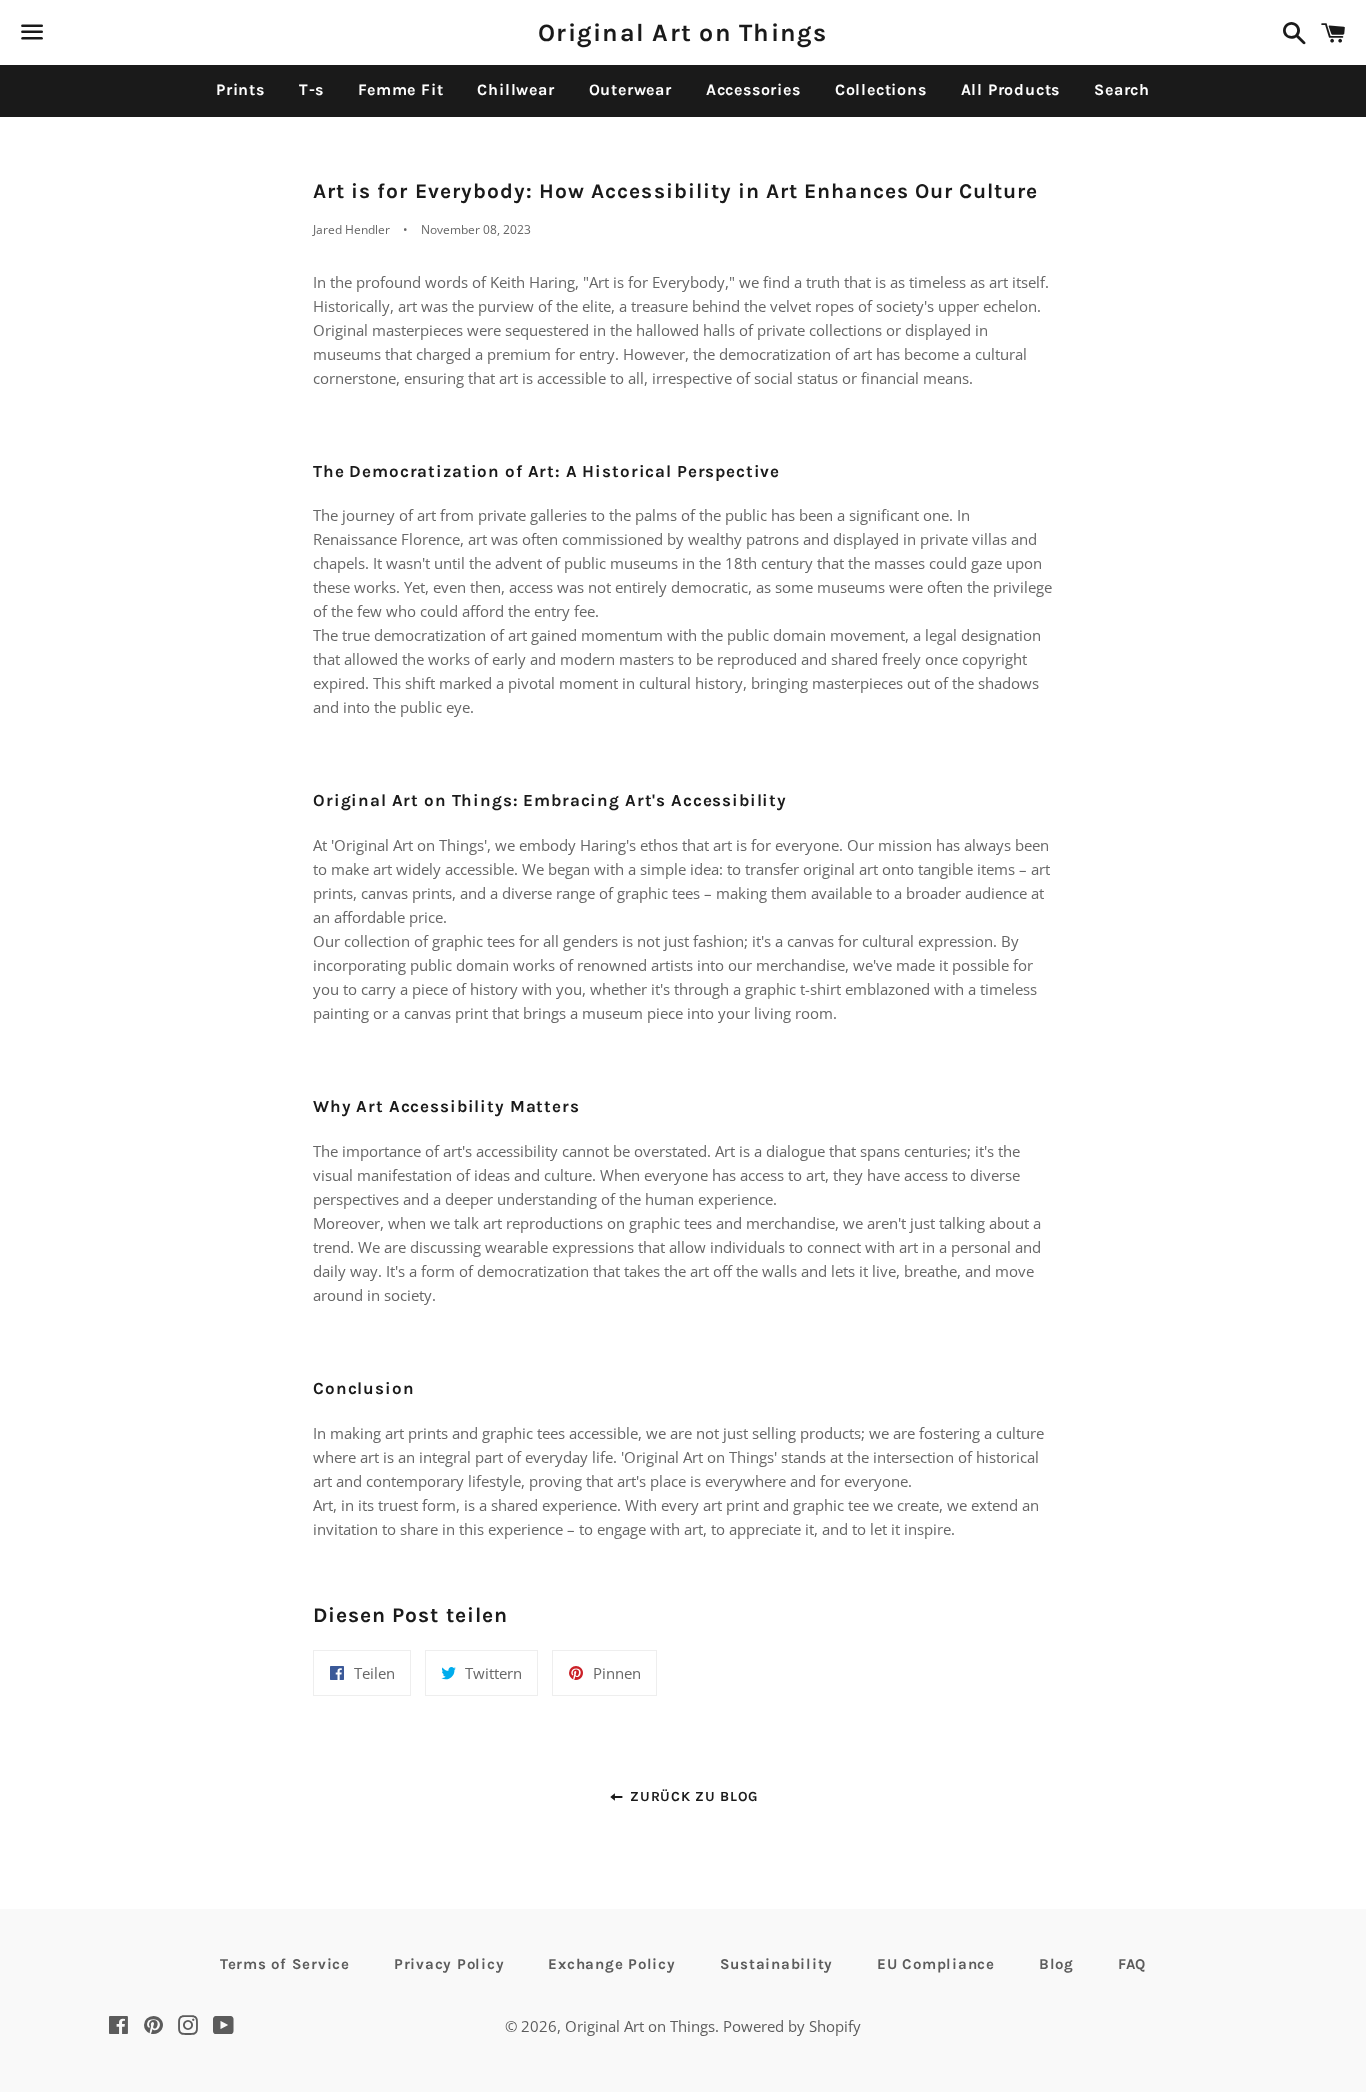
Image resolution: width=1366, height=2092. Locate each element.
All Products (1011, 89)
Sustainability (777, 1964)
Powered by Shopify (792, 2026)
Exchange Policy (611, 1964)
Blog (1056, 1964)
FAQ (1132, 1964)
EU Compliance (936, 1964)
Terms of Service (285, 1964)
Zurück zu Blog (692, 1796)
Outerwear (630, 89)
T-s (311, 89)
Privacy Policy (449, 1964)
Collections (881, 89)
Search (1122, 89)
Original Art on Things (683, 32)
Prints (240, 89)
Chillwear (515, 89)
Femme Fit (400, 89)
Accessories (753, 89)
